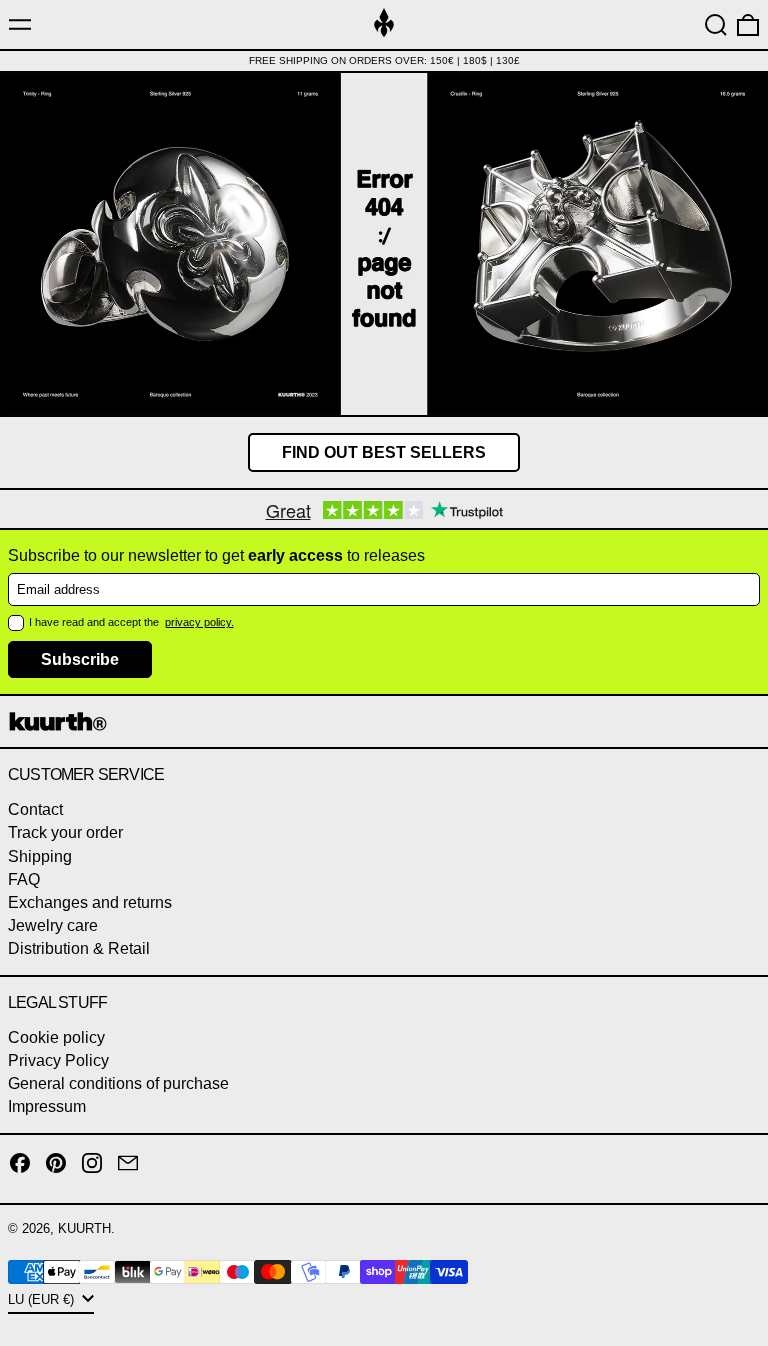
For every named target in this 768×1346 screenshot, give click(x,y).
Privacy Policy (58, 1060)
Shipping (40, 856)
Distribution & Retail (79, 948)
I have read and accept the (95, 622)
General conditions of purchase (118, 1083)
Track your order (65, 832)
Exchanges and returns (90, 902)
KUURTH (84, 1228)
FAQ (24, 879)
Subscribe (80, 659)
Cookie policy (56, 1037)
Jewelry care (53, 925)
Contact (35, 809)
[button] (716, 25)
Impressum (47, 1106)
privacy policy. (199, 622)
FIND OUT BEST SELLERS (384, 452)
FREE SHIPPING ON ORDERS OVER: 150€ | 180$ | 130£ (384, 60)
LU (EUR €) (43, 1299)
